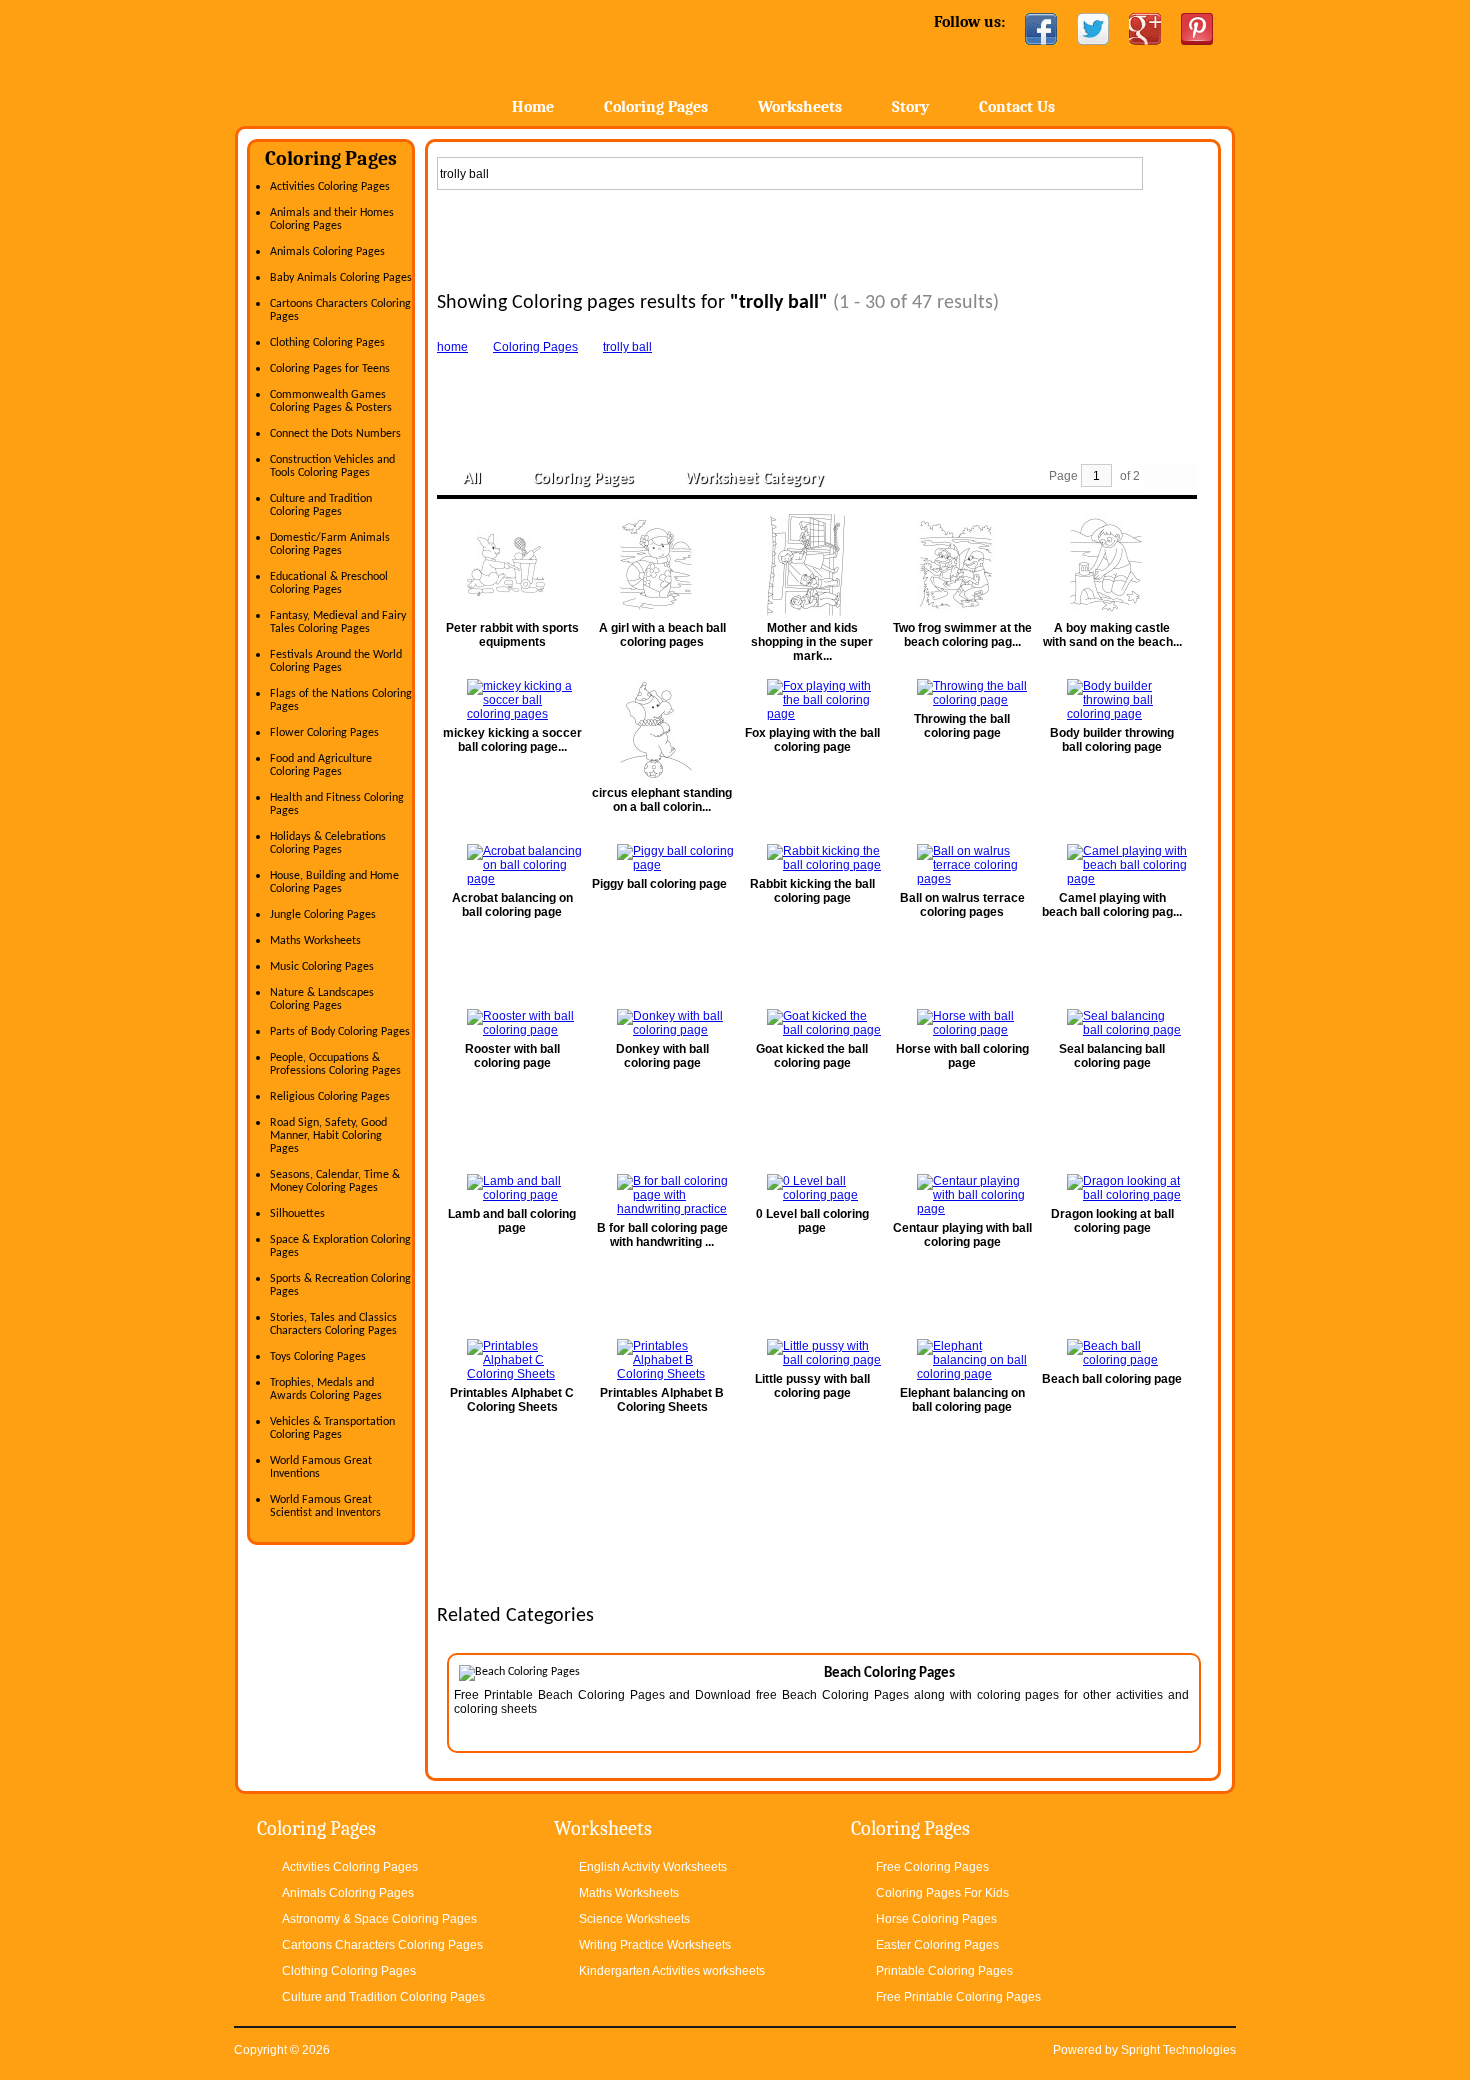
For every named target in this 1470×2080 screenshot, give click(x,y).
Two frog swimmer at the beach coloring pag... (962, 635)
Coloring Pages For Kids (942, 1893)
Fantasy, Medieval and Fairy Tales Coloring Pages (338, 622)
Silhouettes (297, 1214)
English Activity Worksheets (653, 1867)
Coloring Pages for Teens (330, 369)
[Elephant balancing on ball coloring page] (962, 1360)
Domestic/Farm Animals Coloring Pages (330, 544)
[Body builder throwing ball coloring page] (1112, 700)
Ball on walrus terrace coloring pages (962, 905)
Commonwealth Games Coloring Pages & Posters (331, 401)
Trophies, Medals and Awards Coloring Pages (326, 1389)
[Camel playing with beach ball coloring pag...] (1112, 865)
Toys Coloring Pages (318, 1357)
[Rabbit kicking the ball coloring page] (812, 858)
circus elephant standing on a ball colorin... (662, 800)
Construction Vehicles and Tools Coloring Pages (332, 466)
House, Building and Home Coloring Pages (334, 882)
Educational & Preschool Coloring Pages (329, 583)
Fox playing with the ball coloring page (812, 740)
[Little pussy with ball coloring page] (812, 1353)
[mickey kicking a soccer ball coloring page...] (512, 700)
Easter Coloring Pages (937, 1945)
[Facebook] (1041, 29)
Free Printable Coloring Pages (958, 1997)
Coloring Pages (656, 107)
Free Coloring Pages (932, 1867)
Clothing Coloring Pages (327, 343)
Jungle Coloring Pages (323, 915)
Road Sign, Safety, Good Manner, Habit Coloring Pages (328, 1136)
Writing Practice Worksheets (655, 1945)
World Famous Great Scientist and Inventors (325, 1506)
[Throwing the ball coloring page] (962, 693)
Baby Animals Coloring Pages (341, 278)
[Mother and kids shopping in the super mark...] (812, 565)
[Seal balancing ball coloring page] (1112, 1023)
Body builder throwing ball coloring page (1112, 740)
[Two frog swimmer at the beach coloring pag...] (962, 565)
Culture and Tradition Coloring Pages (321, 505)
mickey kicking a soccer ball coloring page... (512, 740)
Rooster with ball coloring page (512, 1056)
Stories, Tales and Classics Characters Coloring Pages (333, 1324)
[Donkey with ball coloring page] (662, 1023)
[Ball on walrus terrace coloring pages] (962, 865)
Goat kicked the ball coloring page (812, 1056)
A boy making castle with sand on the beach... (1112, 635)
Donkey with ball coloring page (662, 1056)
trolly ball (627, 347)
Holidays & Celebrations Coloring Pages (328, 843)
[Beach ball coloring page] (1112, 1353)
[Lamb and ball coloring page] (512, 1188)
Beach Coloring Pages (889, 1673)
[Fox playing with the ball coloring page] (812, 700)
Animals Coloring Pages (327, 252)
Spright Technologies (1178, 2050)
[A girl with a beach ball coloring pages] (662, 565)
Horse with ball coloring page (962, 1056)
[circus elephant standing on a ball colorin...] (662, 730)
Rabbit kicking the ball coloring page (812, 891)
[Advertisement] (823, 236)
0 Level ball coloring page (812, 1221)
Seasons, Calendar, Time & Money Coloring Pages (335, 1181)
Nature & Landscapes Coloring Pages (322, 999)
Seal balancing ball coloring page (1112, 1056)
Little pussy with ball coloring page (812, 1386)
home (452, 347)
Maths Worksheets (315, 941)
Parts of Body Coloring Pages (340, 1032)
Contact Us (1017, 107)
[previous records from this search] (1158, 476)
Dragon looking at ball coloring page (1112, 1221)
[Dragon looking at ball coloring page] (1112, 1188)
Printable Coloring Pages (944, 1971)
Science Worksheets (634, 1919)
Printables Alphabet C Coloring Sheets (512, 1400)
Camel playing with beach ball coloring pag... (1112, 905)
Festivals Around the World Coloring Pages (336, 661)
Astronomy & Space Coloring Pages (379, 1919)
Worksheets (800, 107)
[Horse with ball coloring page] (962, 1023)
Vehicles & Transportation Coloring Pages (332, 1428)
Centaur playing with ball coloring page (962, 1235)
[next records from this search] (1184, 476)
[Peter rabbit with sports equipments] (512, 565)
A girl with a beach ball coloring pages (662, 635)
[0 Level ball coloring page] (812, 1188)
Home (392, 59)
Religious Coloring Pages (330, 1097)
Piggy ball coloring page (659, 884)
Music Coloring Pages (322, 967)
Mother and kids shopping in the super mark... (812, 642)
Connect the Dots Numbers (335, 434)
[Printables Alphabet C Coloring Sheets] (512, 1360)
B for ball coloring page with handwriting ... (662, 1235)
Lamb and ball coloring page (512, 1221)
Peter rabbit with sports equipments (512, 635)
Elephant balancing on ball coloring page (962, 1400)
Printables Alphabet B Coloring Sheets (662, 1400)
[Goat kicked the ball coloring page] (812, 1023)
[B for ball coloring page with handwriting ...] (662, 1195)
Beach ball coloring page (1112, 1379)
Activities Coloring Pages (330, 187)
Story (910, 107)
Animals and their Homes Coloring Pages (332, 219)
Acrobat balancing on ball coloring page (512, 905)
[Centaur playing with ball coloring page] (962, 1195)
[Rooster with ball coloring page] (512, 1023)
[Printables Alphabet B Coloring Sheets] (662, 1360)
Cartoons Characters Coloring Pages (382, 1945)
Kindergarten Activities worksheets (672, 1971)
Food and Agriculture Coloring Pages (321, 765)
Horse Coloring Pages (936, 1919)
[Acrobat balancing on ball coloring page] (512, 865)
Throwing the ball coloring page (962, 726)
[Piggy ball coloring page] (662, 858)
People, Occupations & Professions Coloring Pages (335, 1064)
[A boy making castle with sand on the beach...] (1112, 565)
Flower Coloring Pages (324, 733)
